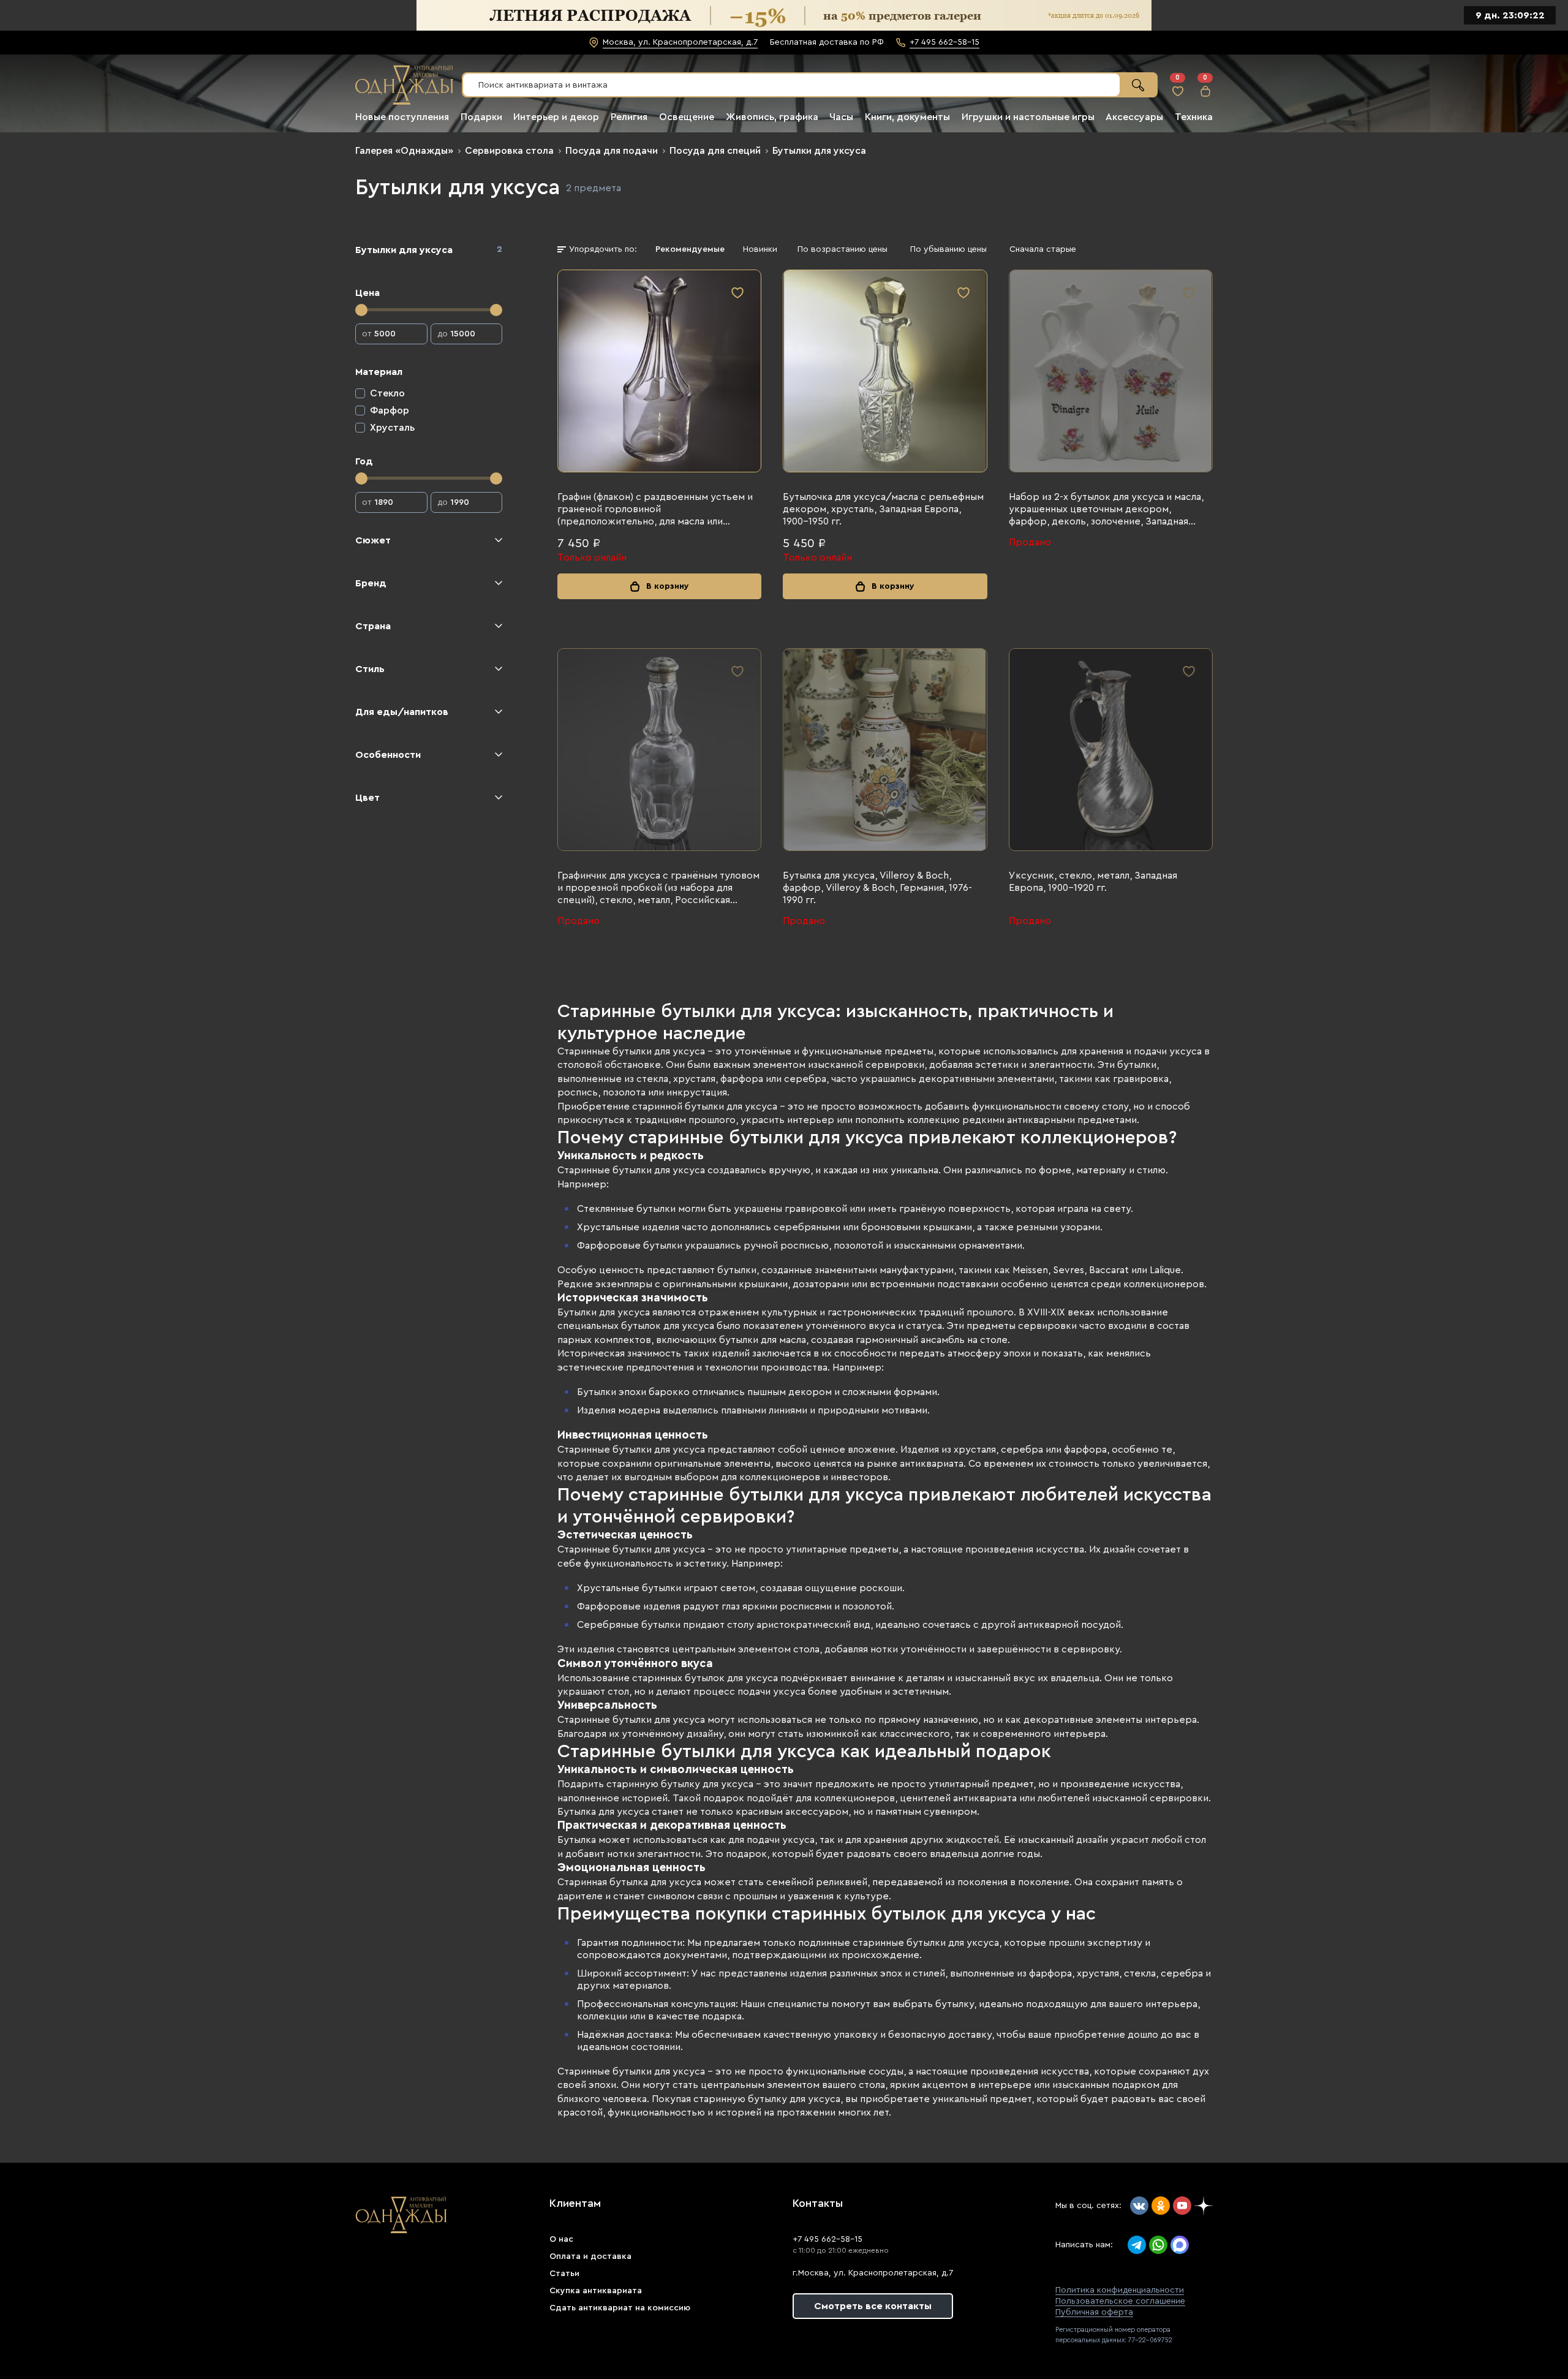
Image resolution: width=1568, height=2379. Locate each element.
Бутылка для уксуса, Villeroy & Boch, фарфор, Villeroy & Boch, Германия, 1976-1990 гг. (877, 888)
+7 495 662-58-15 (827, 2239)
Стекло (387, 393)
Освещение (687, 117)
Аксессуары (1134, 117)
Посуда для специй (715, 151)
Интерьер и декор (556, 117)
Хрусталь (392, 428)
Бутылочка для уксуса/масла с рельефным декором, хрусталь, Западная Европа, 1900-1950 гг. (883, 509)
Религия (629, 117)
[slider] (361, 310)
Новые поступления (402, 117)
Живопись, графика (772, 117)
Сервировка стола (509, 151)
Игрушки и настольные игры (1028, 117)
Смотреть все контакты (873, 2306)
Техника (1194, 117)
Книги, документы (907, 117)
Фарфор (390, 410)
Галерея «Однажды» (404, 151)
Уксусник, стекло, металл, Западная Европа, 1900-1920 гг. (1093, 882)
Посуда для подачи (612, 151)
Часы (841, 117)
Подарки (481, 117)
